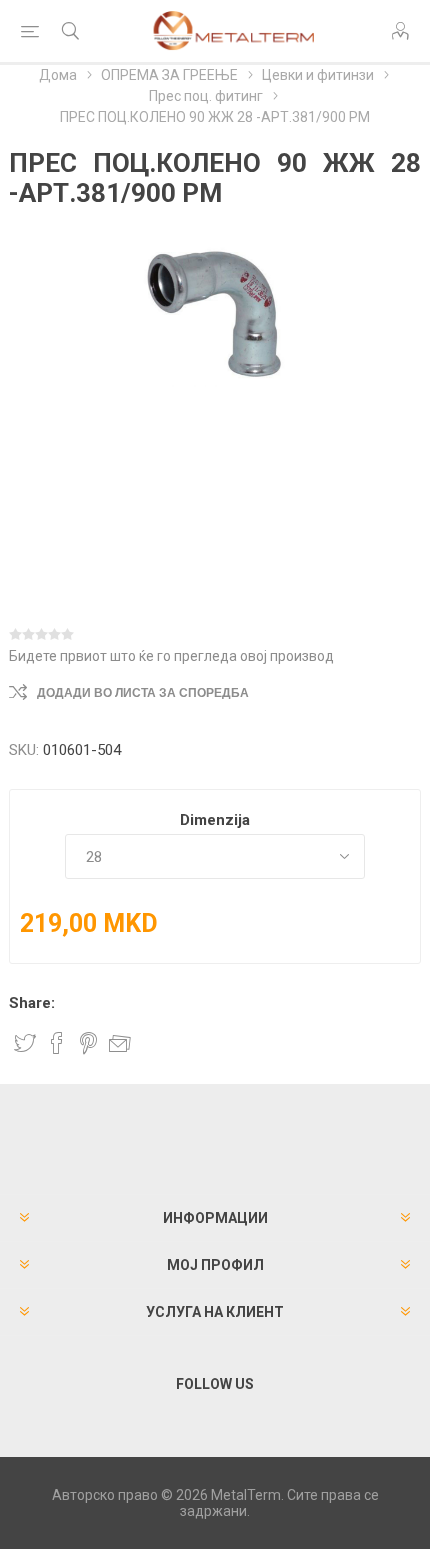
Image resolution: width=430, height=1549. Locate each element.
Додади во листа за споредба (143, 693)
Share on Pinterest (88, 1043)
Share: (32, 1003)
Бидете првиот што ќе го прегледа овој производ (171, 656)
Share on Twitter (25, 1043)
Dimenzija (215, 820)
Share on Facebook (57, 1043)
